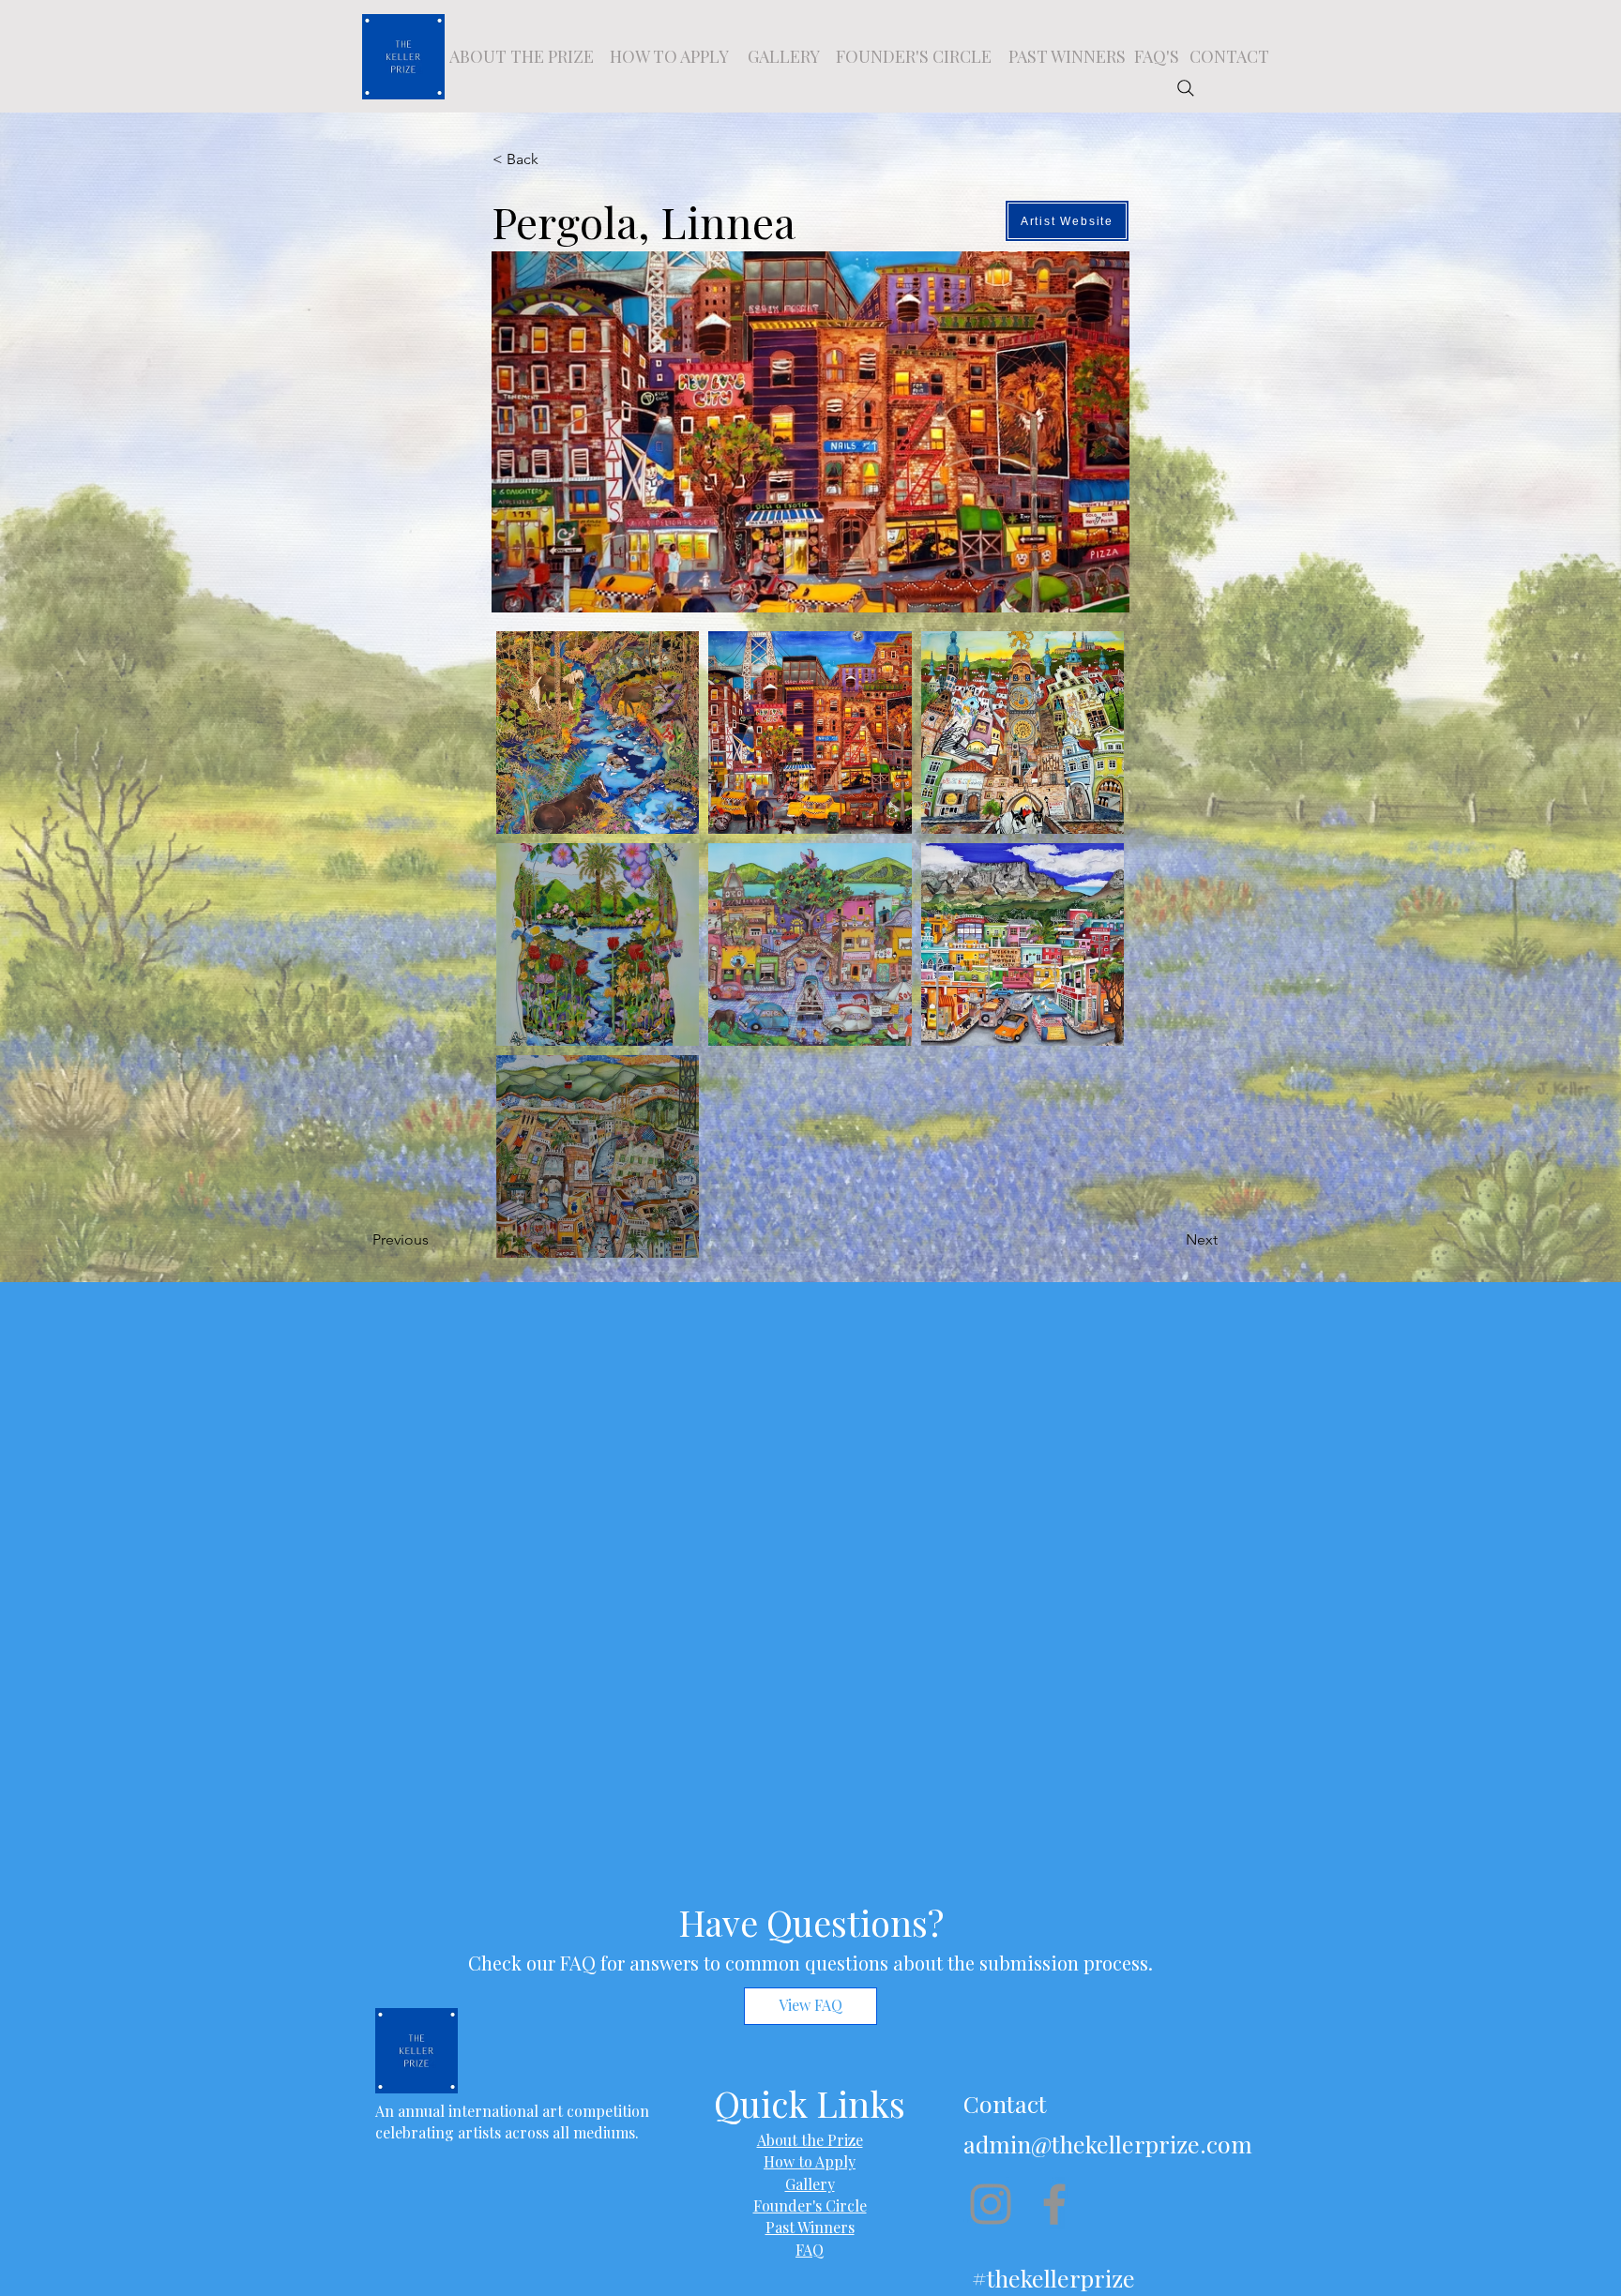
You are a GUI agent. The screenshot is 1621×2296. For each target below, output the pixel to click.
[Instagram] (991, 2204)
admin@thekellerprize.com (1108, 2144)
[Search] (1186, 88)
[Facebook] (1054, 2204)
